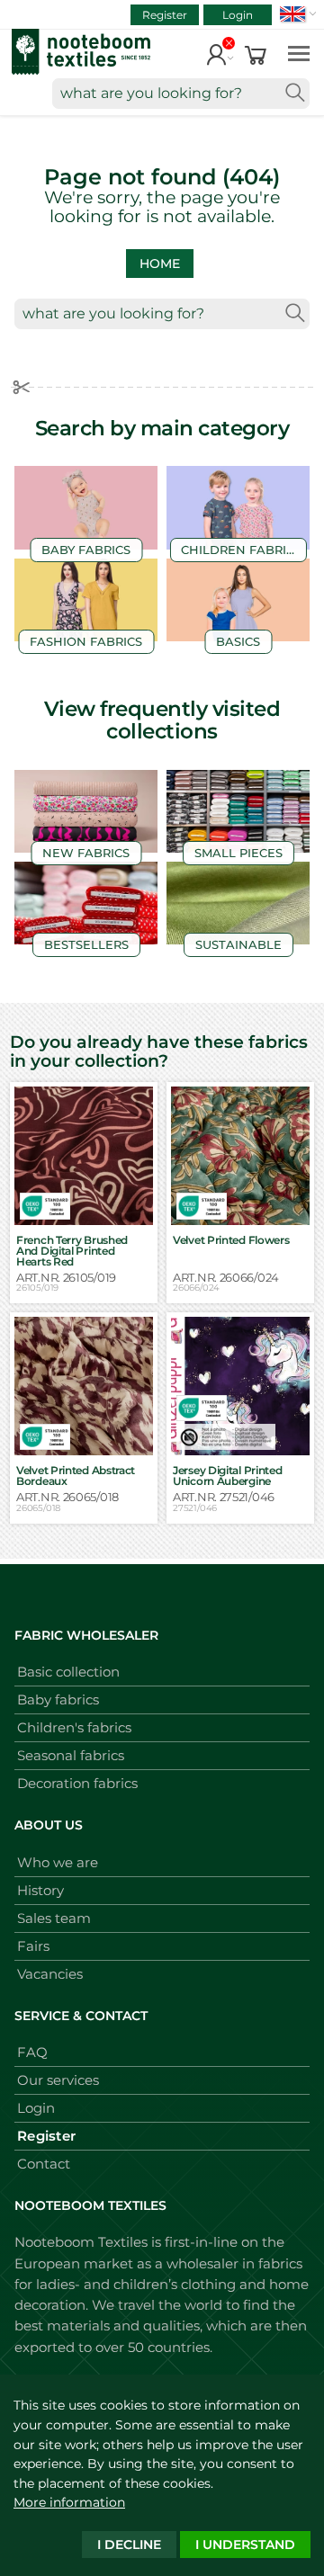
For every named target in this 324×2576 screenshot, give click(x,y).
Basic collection (68, 1672)
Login (238, 15)
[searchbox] (181, 94)
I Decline (129, 2545)
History (40, 1890)
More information (69, 2502)
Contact (44, 2164)
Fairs (33, 1946)
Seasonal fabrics (71, 1755)
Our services (58, 2080)
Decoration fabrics (77, 1783)
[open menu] (299, 53)
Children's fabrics (74, 1727)
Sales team (54, 1918)
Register (165, 15)
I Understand (245, 2545)
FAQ (32, 2052)
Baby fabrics (58, 1699)
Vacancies (50, 1974)
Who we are (58, 1862)
